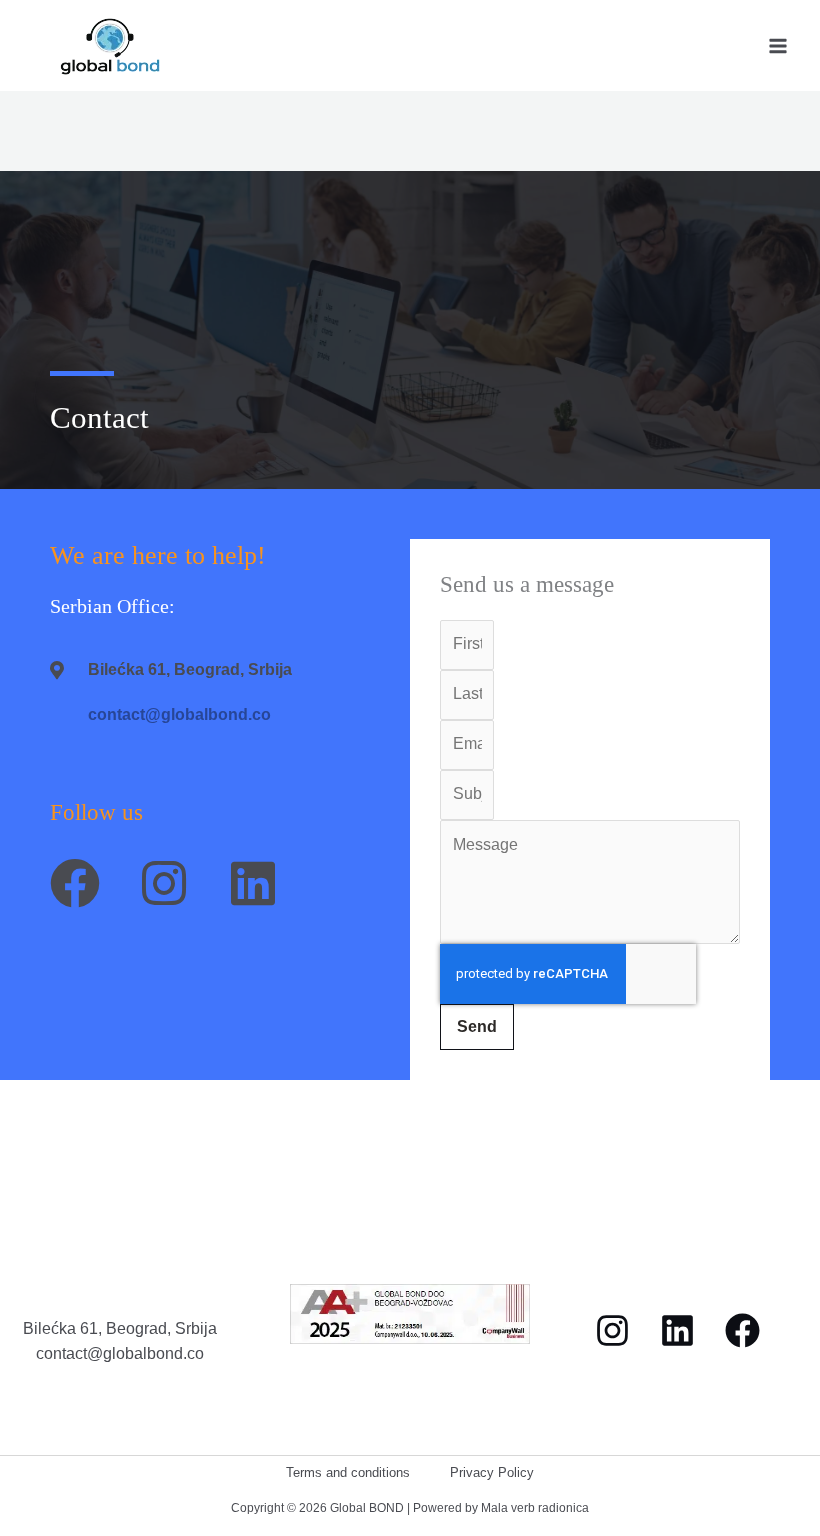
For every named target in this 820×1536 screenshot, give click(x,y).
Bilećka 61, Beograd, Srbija (120, 1328)
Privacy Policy (492, 1472)
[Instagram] (612, 1330)
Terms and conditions (348, 1472)
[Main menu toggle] (778, 45)
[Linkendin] (677, 1330)
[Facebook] (742, 1330)
